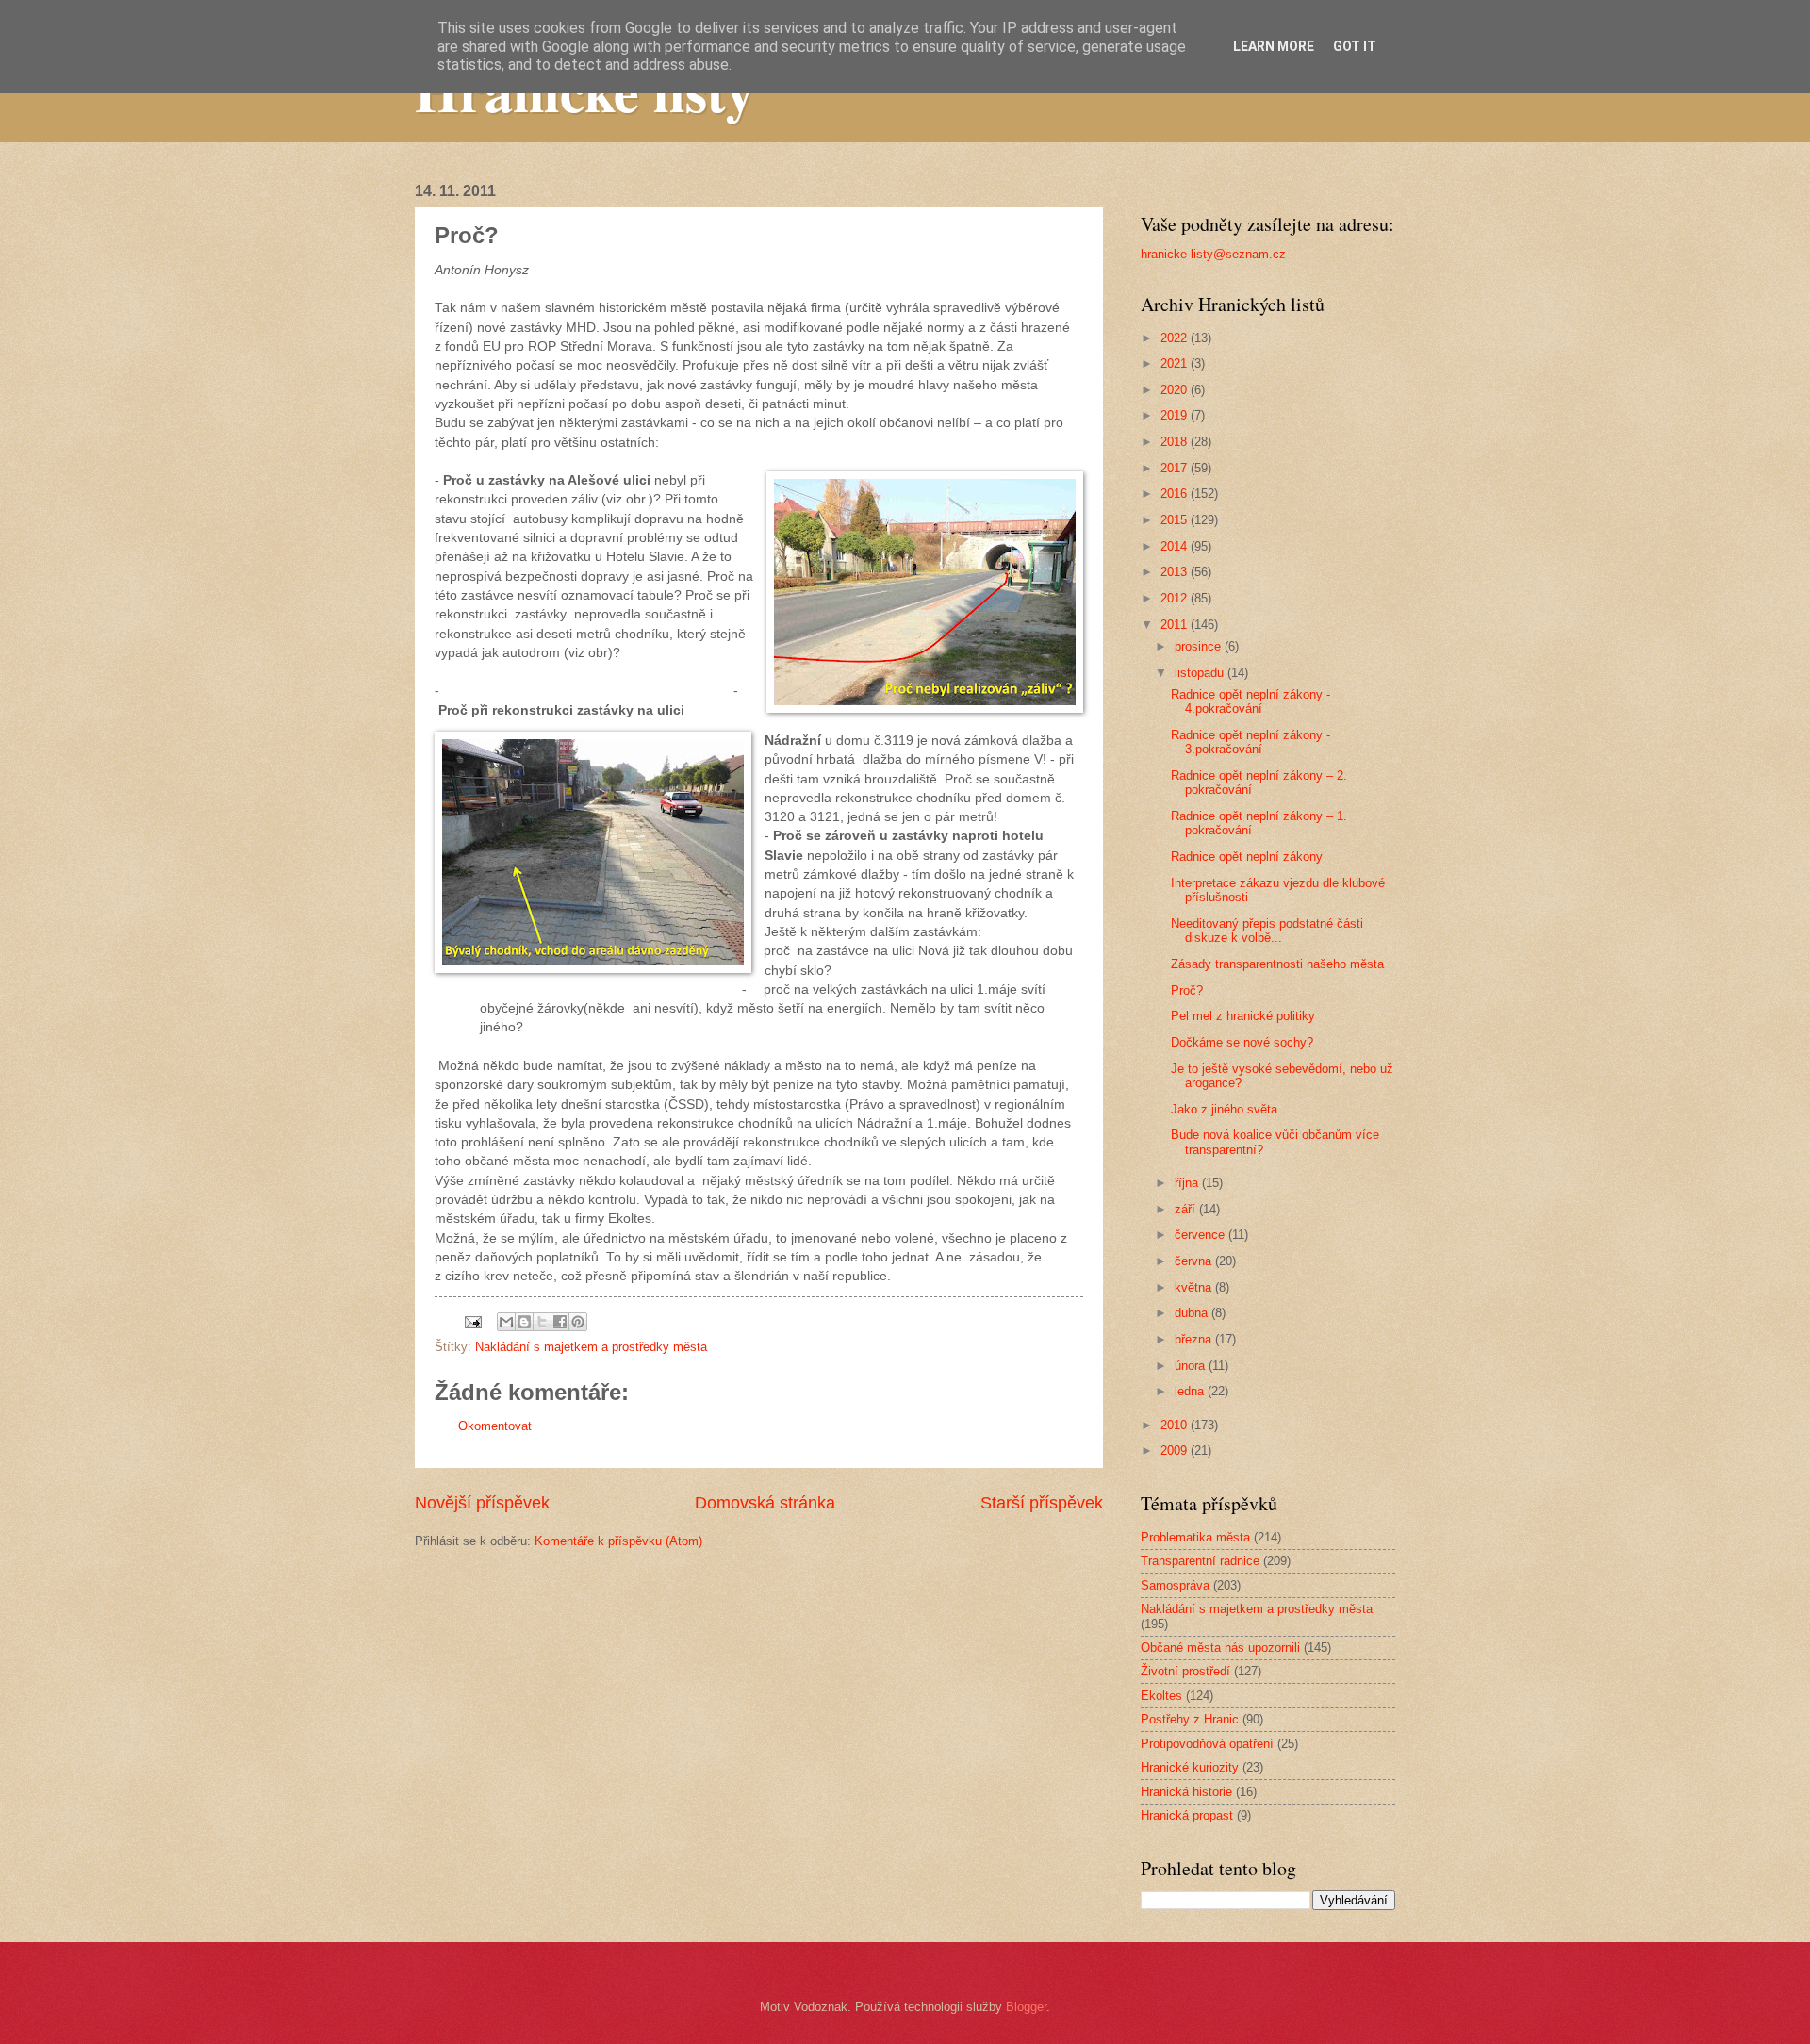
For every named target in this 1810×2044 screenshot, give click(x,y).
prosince (1200, 646)
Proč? (1187, 990)
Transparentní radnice (1200, 1561)
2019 (1176, 415)
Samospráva (1175, 1585)
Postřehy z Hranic (1190, 1719)
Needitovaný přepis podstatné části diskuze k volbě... (1267, 931)
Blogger (1026, 2007)
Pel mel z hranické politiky (1243, 1016)
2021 (1176, 363)
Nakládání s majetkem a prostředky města (591, 1347)
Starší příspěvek (1042, 1503)
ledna (1191, 1391)
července (1201, 1235)
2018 (1176, 442)
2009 (1176, 1451)
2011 (1176, 625)
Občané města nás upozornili (1220, 1648)
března (1195, 1339)
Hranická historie (1186, 1792)
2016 (1176, 494)
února (1192, 1366)
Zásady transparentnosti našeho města (1277, 964)
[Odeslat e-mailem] (506, 1322)
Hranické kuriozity (1190, 1767)
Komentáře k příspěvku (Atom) (618, 1541)
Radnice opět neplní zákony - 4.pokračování (1251, 701)
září (1187, 1209)
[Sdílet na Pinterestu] (578, 1322)
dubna (1193, 1313)
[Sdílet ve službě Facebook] (560, 1322)
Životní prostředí (1185, 1671)
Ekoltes (1161, 1696)
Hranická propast (1187, 1815)
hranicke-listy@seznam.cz (1213, 254)
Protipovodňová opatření (1207, 1744)
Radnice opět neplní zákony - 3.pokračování (1251, 742)
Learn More (1274, 46)
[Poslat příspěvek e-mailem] (472, 1320)
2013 (1176, 572)
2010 (1176, 1425)
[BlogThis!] (524, 1322)
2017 (1176, 468)
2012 (1176, 598)
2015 (1176, 520)
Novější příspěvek (482, 1503)
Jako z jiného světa (1224, 1109)
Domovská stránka (765, 1503)
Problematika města (1195, 1537)
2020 (1176, 390)
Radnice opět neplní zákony (1247, 857)
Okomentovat (495, 1426)
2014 (1176, 546)
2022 (1176, 338)
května (1195, 1287)
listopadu (1201, 673)
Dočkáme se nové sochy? (1242, 1042)
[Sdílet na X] (542, 1322)
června (1195, 1261)
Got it (1355, 46)
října (1188, 1183)
